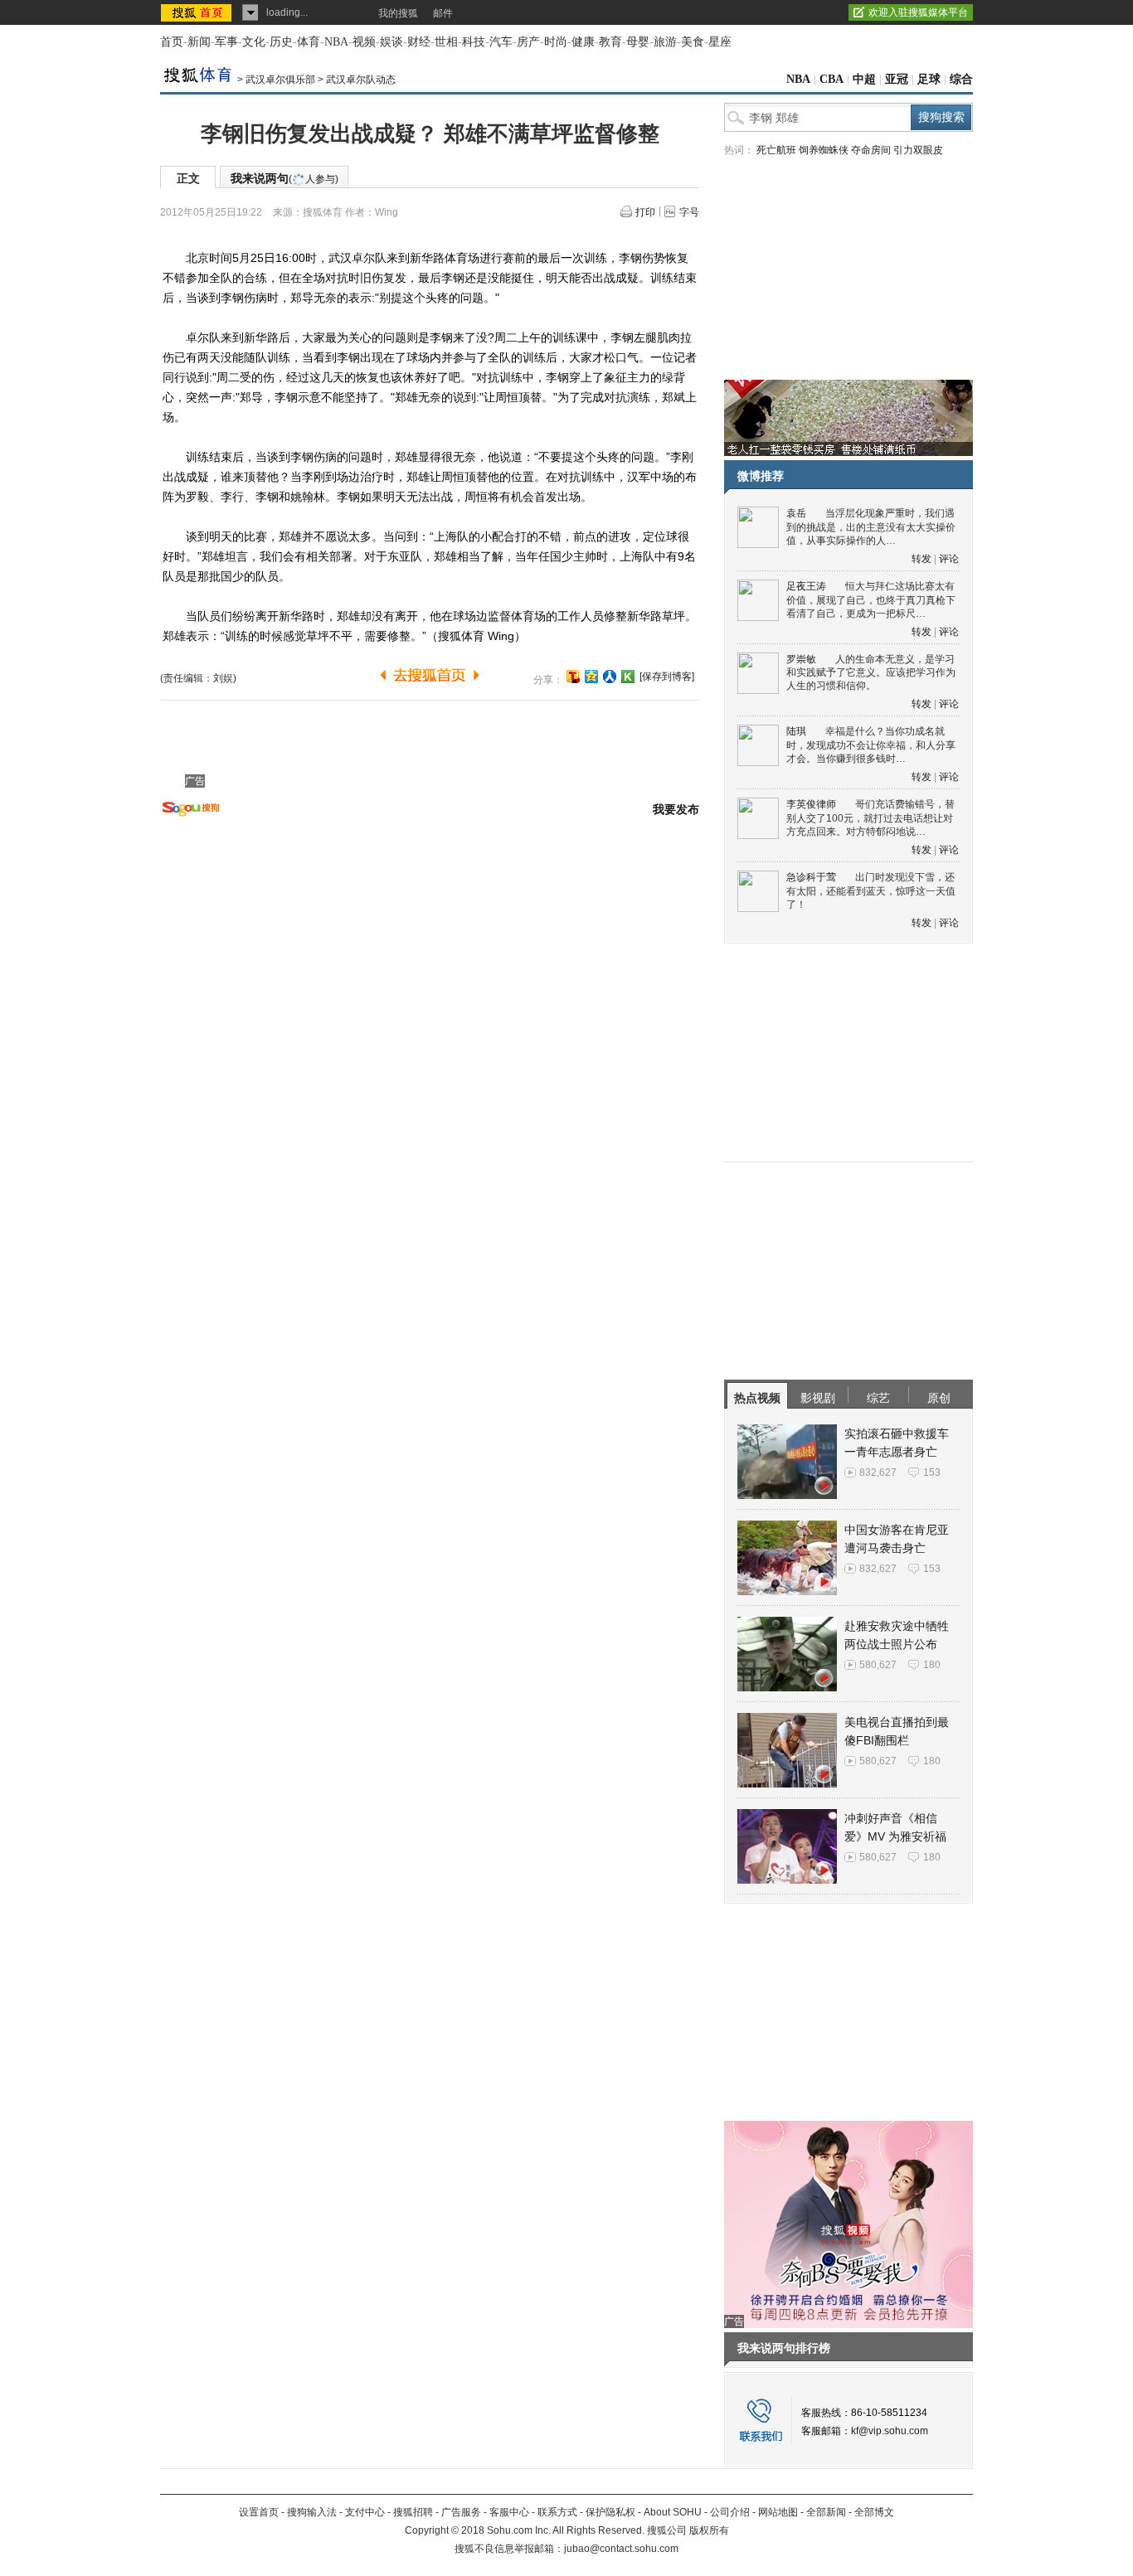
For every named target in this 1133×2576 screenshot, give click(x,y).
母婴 (638, 42)
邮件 (443, 13)
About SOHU (673, 2512)
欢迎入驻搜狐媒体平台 (918, 12)
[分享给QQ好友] (591, 677)
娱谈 (391, 42)
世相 (446, 42)
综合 (961, 79)
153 (932, 1472)
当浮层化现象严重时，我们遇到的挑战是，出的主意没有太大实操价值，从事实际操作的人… (871, 527)
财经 (419, 42)
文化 (254, 42)
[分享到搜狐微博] (573, 677)
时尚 (556, 42)
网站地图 (778, 2512)
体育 (309, 42)
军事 (226, 42)
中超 (864, 79)
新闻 (199, 42)
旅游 (665, 42)
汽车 (501, 42)
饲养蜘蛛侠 (824, 150)
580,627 (878, 1665)
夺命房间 (871, 150)
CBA (832, 79)
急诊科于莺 (811, 877)
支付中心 (365, 2512)
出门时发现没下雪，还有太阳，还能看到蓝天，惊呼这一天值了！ (871, 891)
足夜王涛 (806, 586)
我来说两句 (284, 178)
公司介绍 (730, 2512)
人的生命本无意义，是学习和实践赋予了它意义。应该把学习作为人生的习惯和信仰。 (871, 673)
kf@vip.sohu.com (890, 2431)
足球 (929, 79)
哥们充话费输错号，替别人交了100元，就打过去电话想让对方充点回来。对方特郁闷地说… (870, 818)
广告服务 (461, 2512)
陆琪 (796, 731)
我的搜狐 (398, 13)
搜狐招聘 (413, 2512)
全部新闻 (826, 2512)
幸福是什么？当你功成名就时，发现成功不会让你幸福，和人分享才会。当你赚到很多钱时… (871, 745)
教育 (610, 42)
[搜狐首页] (198, 12)
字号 (689, 212)
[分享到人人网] (610, 677)
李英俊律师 (811, 804)
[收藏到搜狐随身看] (628, 677)
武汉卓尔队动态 (361, 80)
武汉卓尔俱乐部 (280, 80)
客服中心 (509, 2512)
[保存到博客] (667, 677)
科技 (474, 42)
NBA (336, 42)
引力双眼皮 (918, 150)
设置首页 (259, 2512)
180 (932, 1665)
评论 (949, 559)
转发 (921, 559)
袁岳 (796, 513)
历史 (281, 42)
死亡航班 (776, 150)
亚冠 (897, 79)
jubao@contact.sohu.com (621, 2549)
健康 (583, 42)
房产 (528, 42)
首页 (172, 42)
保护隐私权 (610, 2512)
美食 (693, 42)
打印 (645, 212)
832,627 (878, 1472)
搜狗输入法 (312, 2512)
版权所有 (709, 2530)
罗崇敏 (801, 659)
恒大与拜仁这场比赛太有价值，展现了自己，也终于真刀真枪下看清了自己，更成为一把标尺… (871, 600)
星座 (720, 42)
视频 (364, 42)
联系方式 (557, 2512)
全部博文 (874, 2512)
